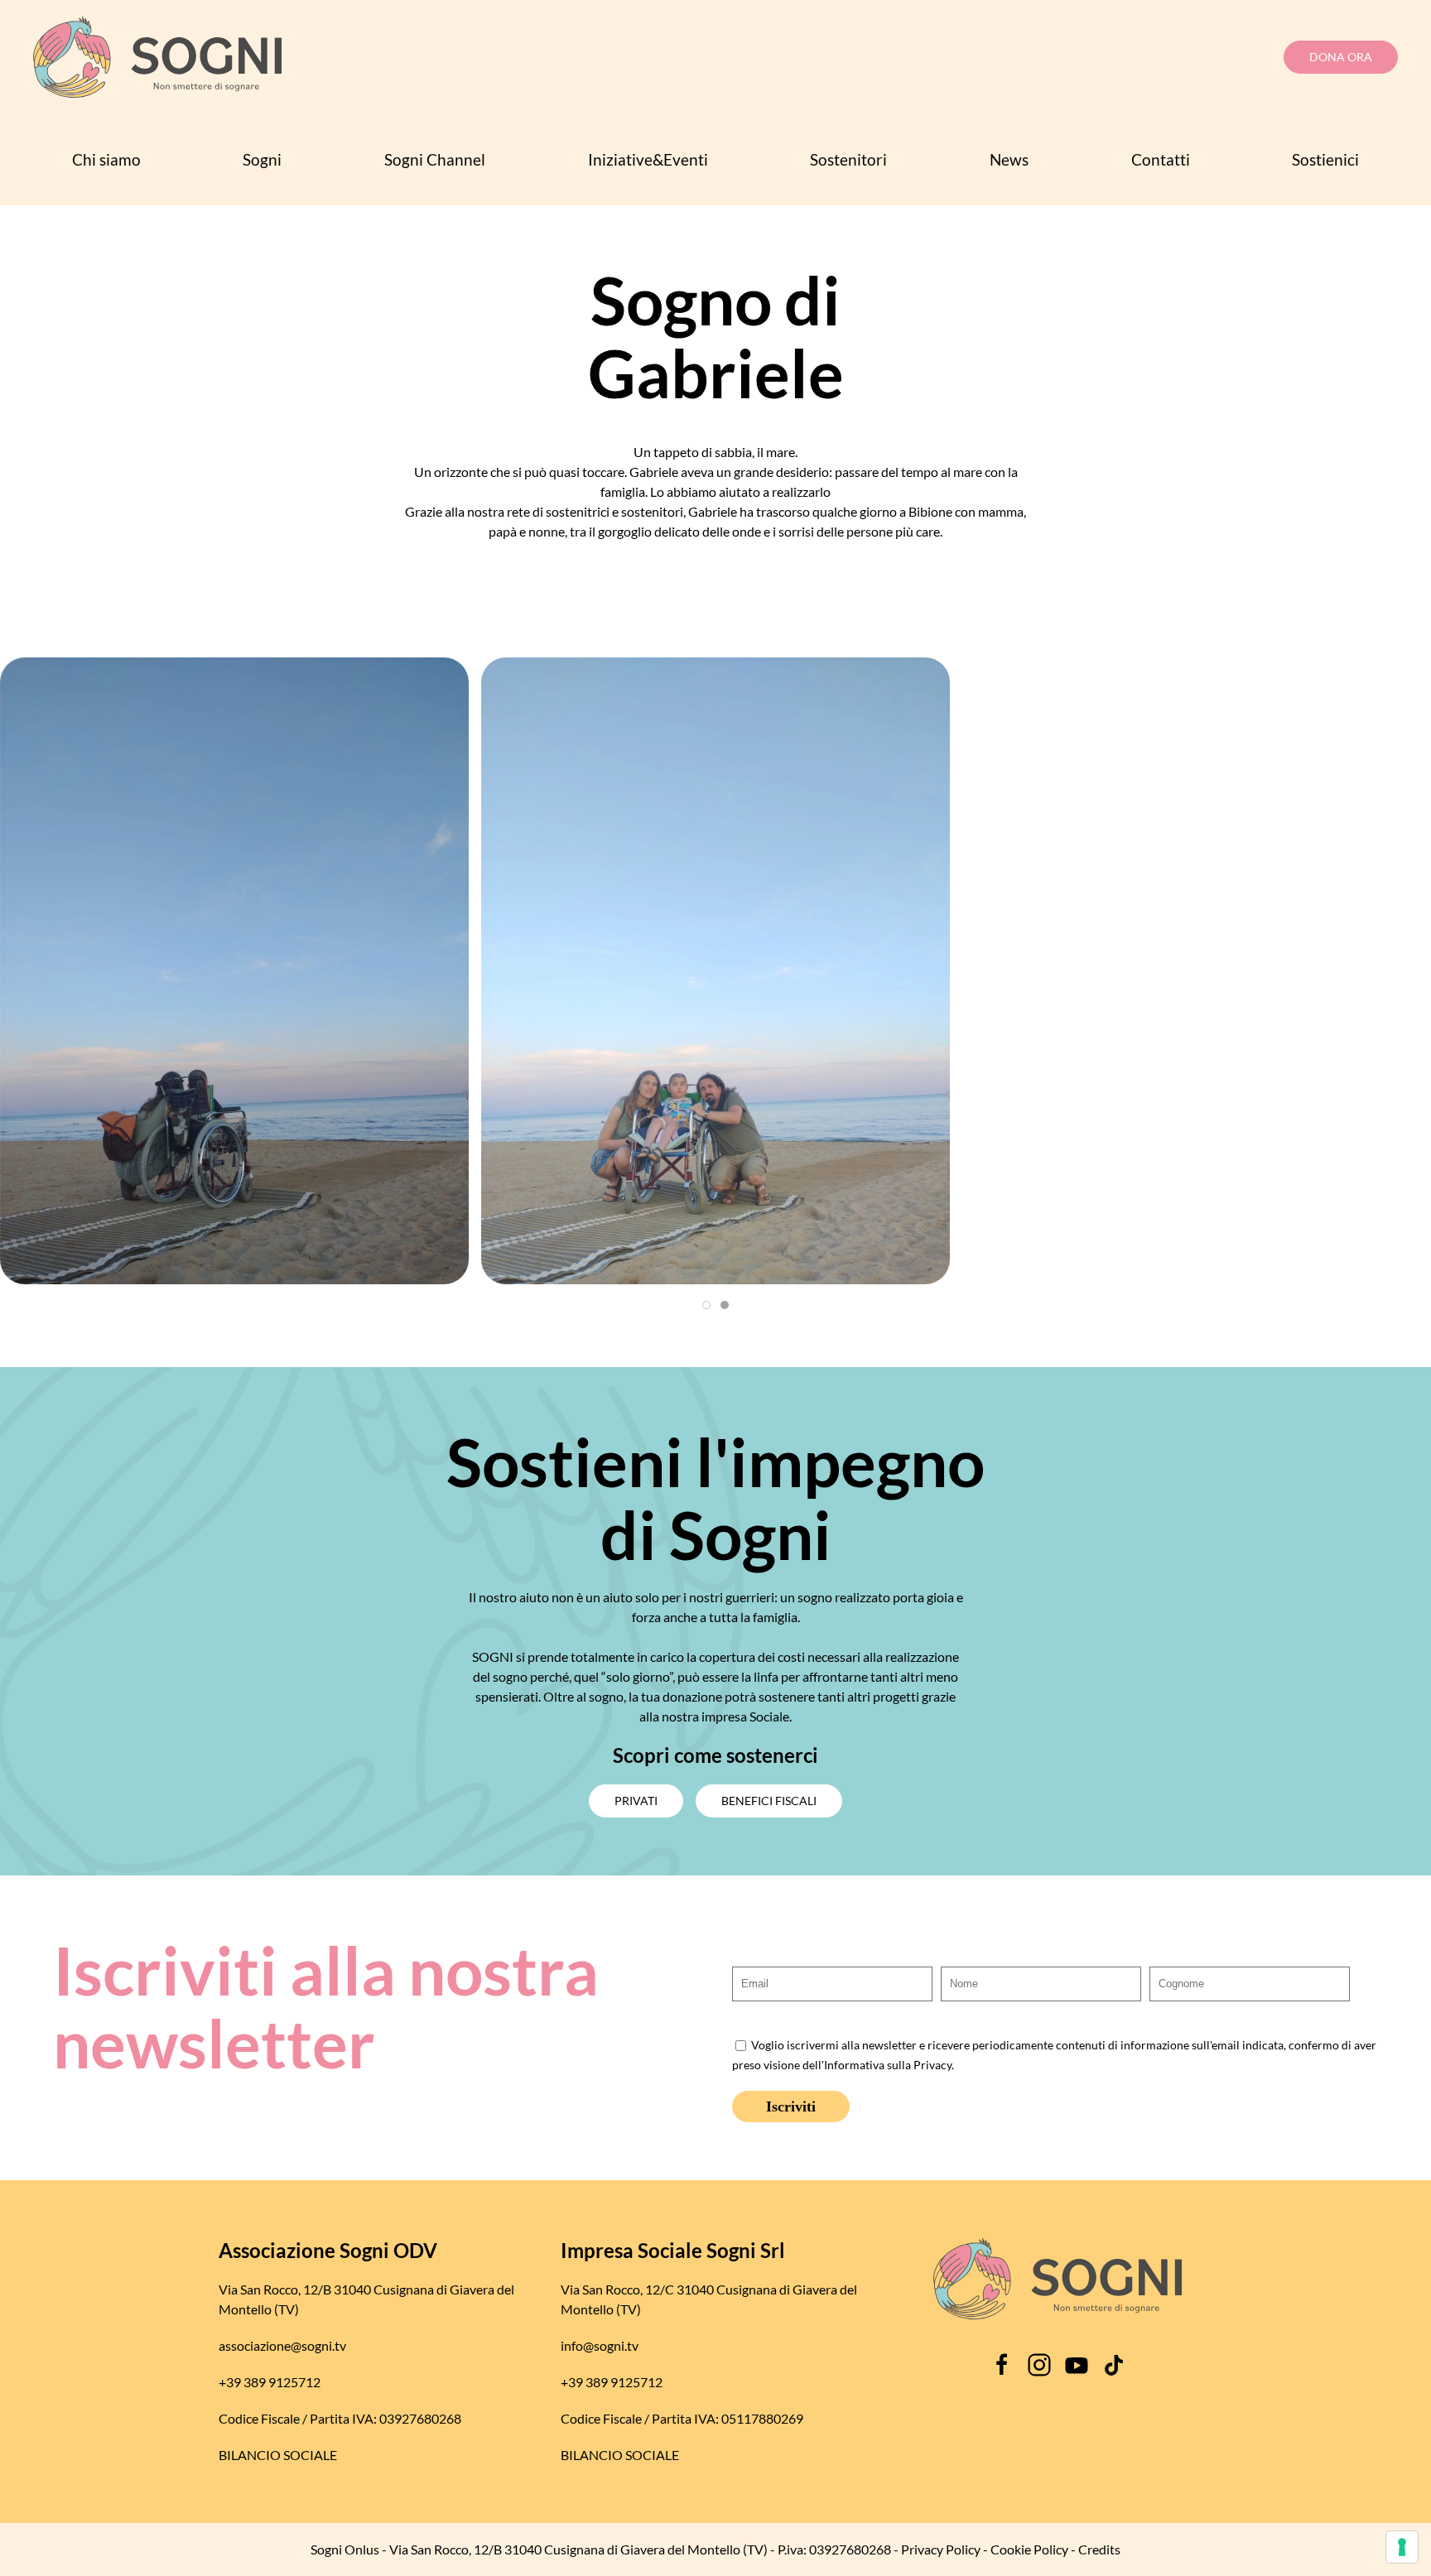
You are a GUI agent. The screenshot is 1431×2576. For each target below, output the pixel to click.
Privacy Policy (941, 2549)
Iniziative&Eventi (648, 159)
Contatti (1161, 159)
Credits (1099, 2549)
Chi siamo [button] (106, 159)
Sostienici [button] (1325, 159)
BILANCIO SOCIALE (278, 2455)
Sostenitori (848, 159)
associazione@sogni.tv (282, 2345)
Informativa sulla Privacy (888, 2065)
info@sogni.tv (600, 2345)
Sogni (262, 159)
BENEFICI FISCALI (769, 1801)
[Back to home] (157, 57)
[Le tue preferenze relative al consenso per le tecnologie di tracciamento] (1402, 2547)
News (1009, 159)
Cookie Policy (1029, 2549)
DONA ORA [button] (1341, 57)
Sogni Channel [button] (435, 159)
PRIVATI (636, 1801)
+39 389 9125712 (270, 2382)
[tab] (706, 1305)
